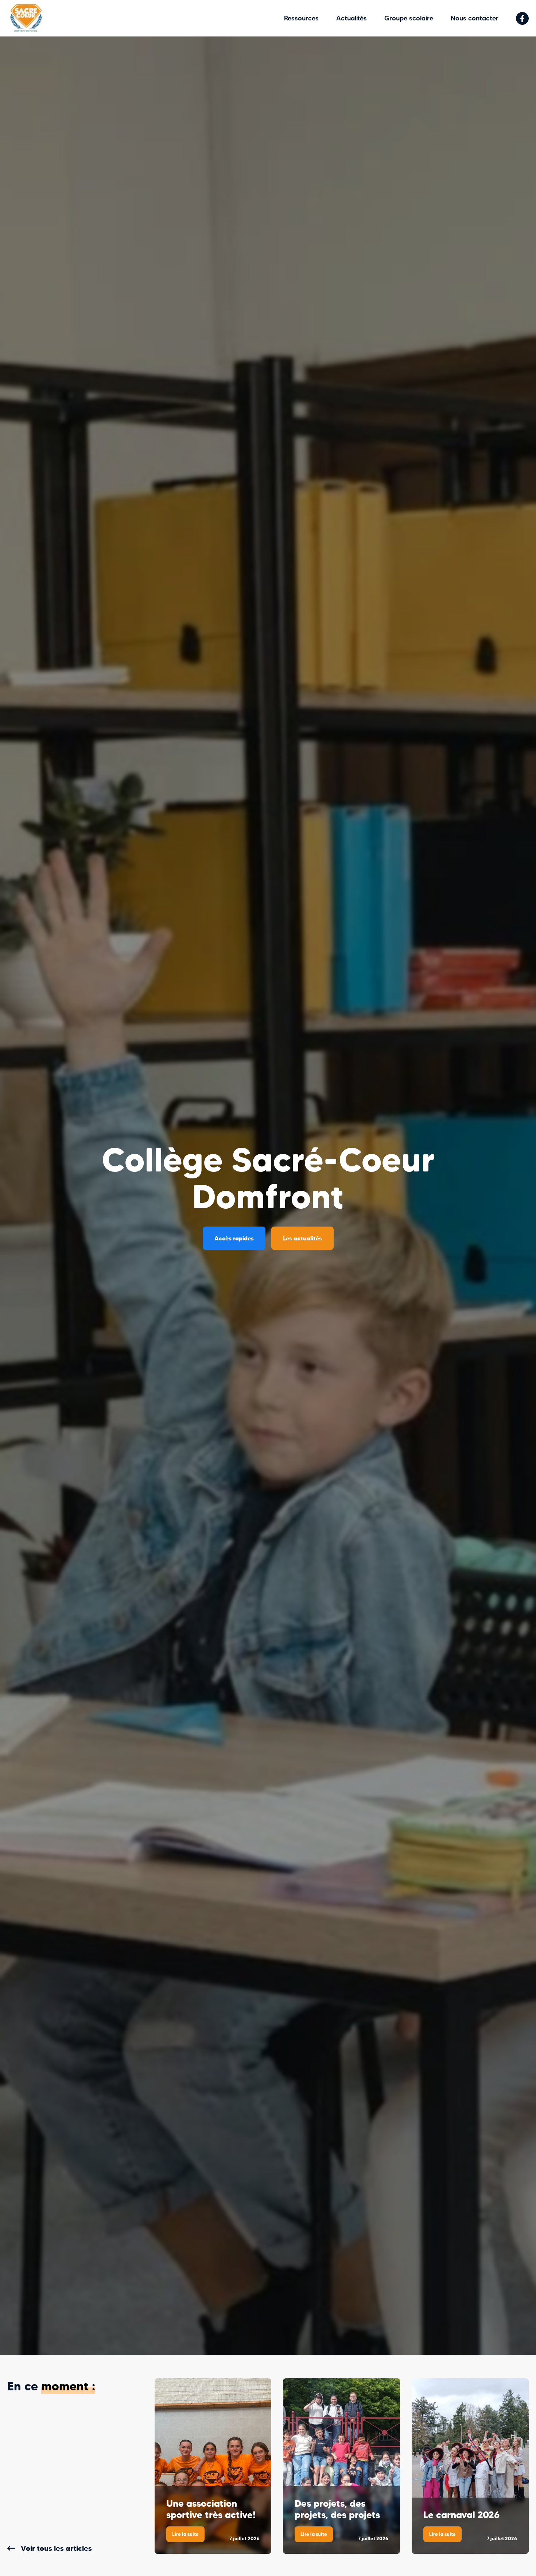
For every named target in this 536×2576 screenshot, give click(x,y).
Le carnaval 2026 (461, 2515)
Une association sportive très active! (211, 2509)
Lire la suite (188, 2536)
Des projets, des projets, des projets (337, 2509)
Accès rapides (234, 1238)
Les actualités (302, 1238)
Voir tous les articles (56, 2548)
